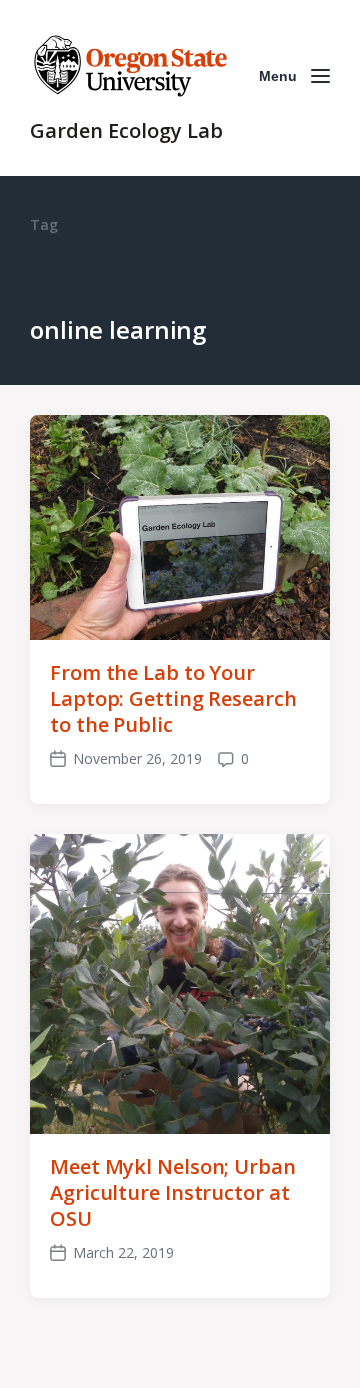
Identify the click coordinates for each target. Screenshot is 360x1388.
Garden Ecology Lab (126, 130)
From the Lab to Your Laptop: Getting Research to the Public (173, 698)
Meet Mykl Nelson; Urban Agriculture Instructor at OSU (173, 1192)
